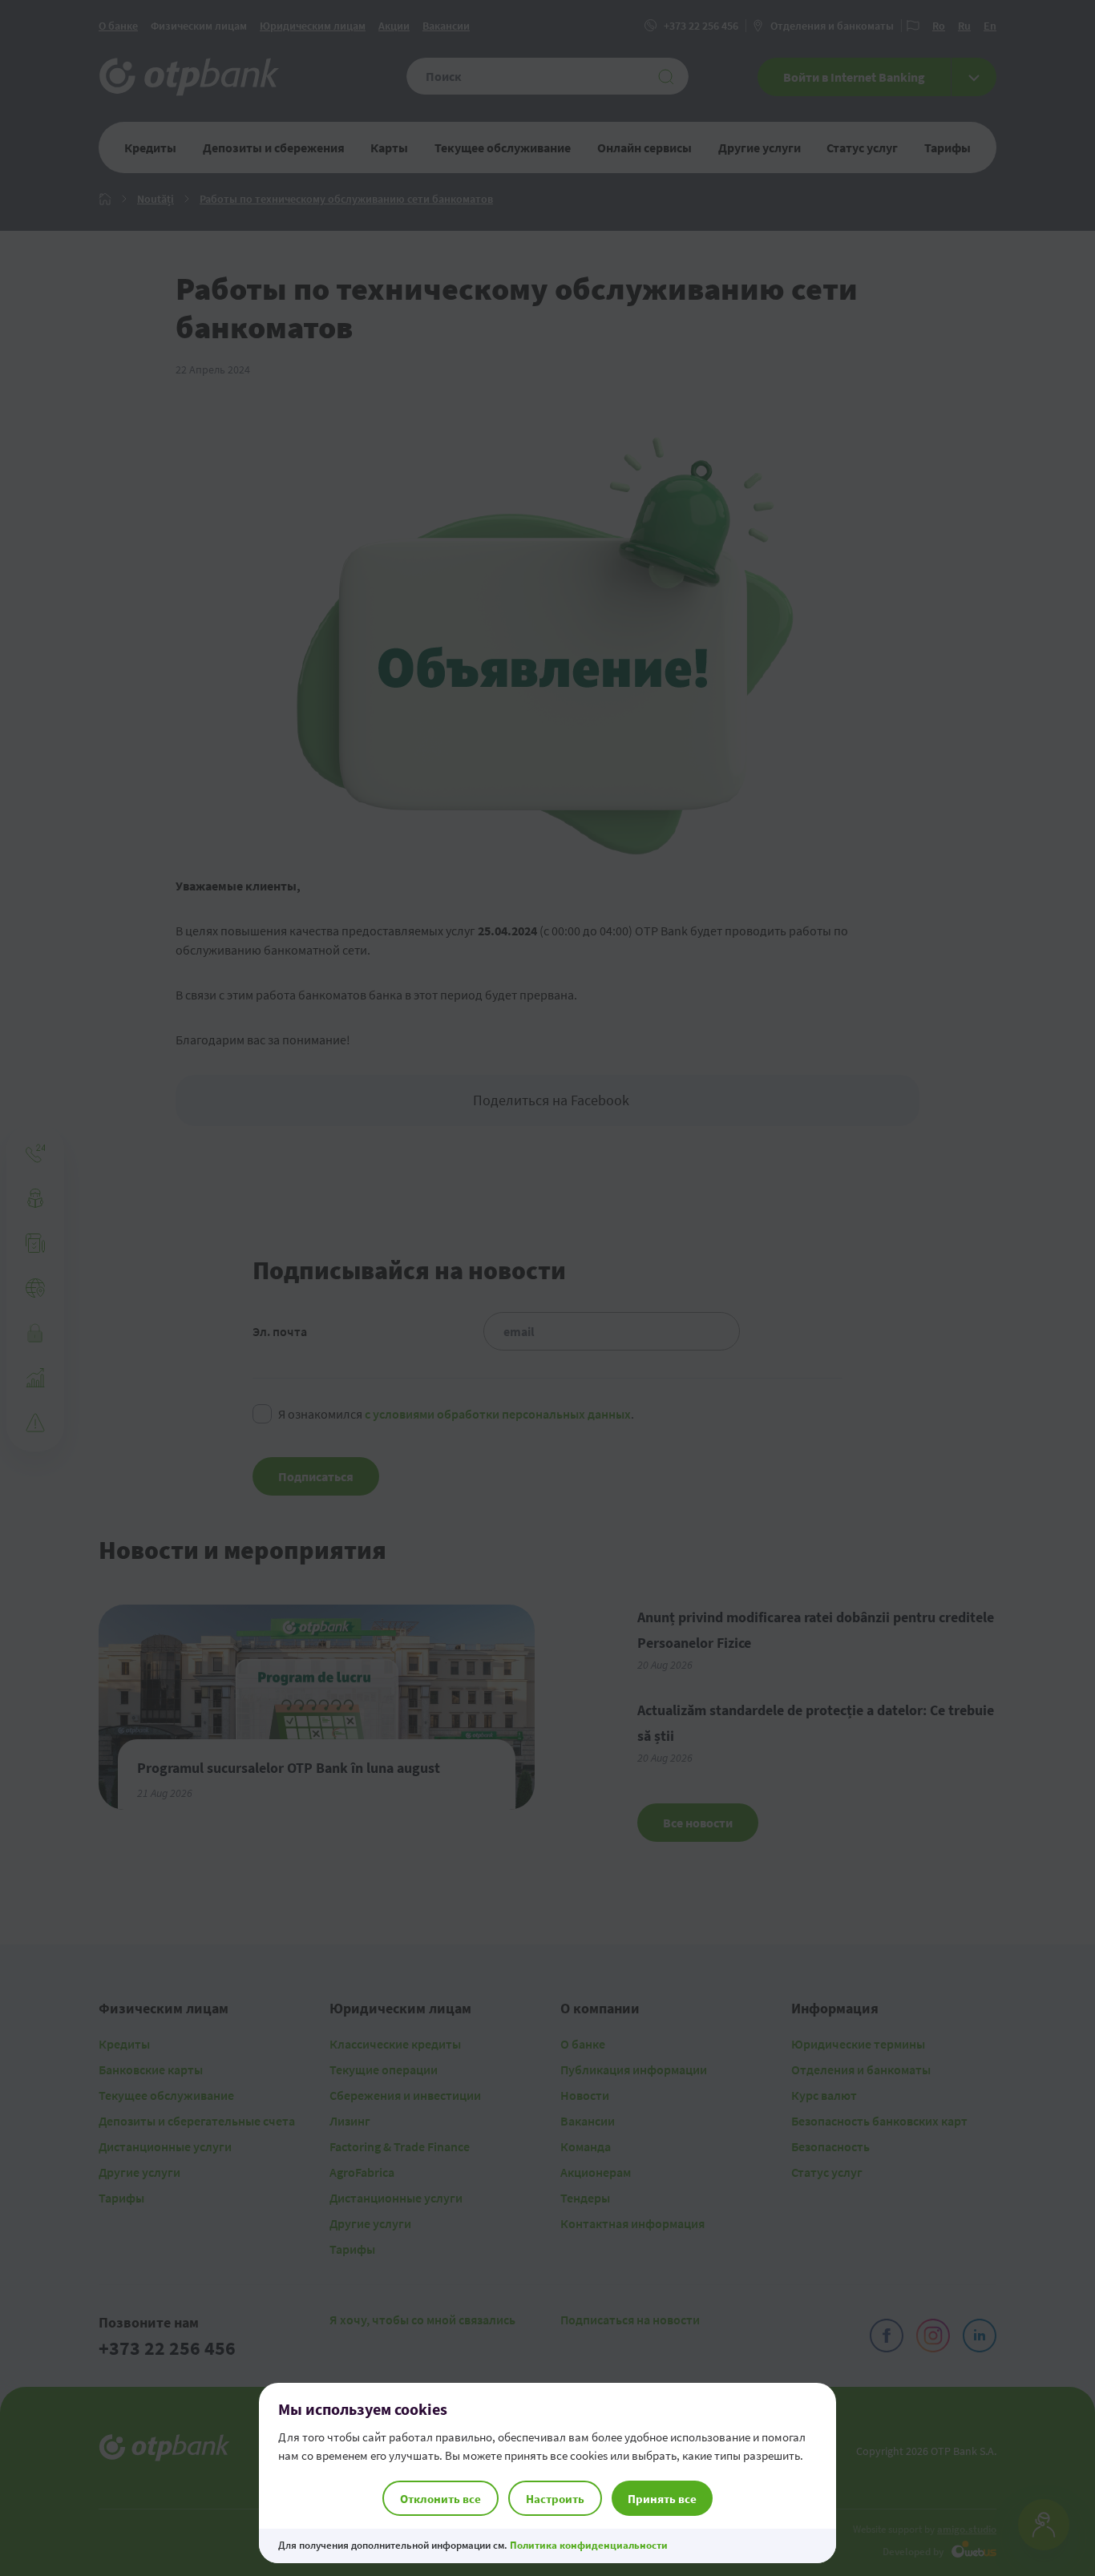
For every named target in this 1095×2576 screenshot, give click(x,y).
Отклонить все (440, 2499)
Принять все (662, 2499)
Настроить (555, 2499)
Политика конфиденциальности (589, 2545)
